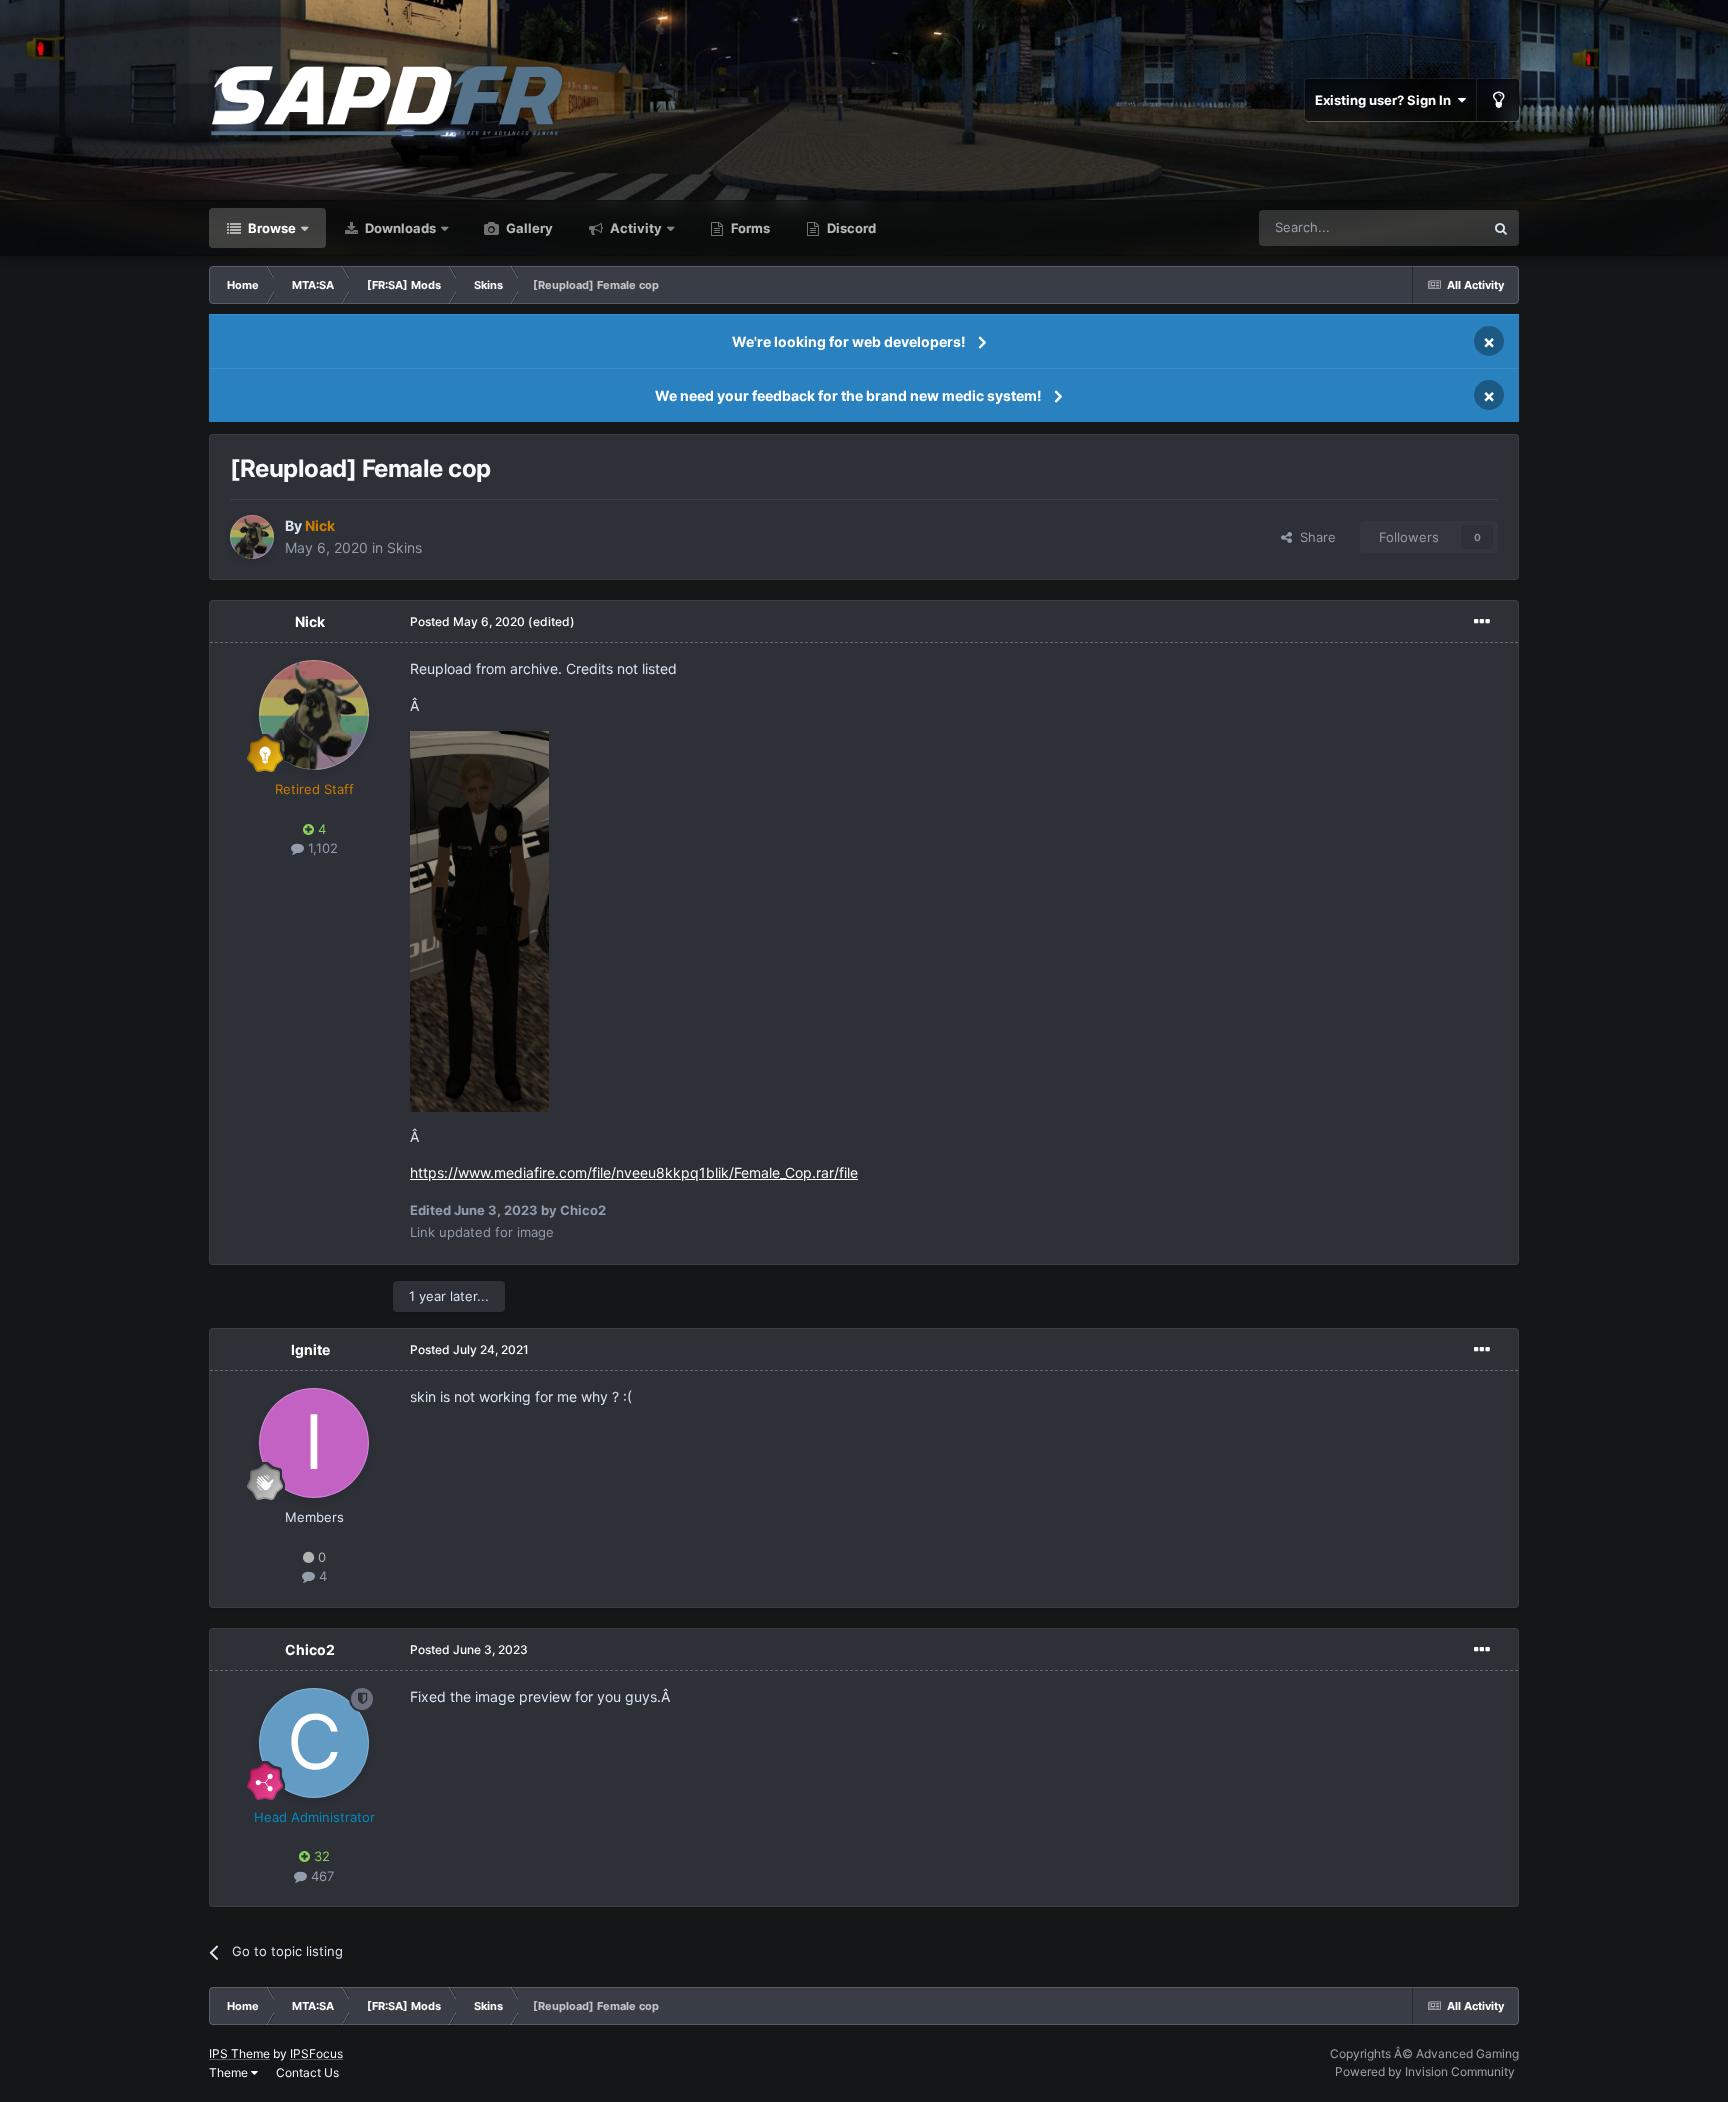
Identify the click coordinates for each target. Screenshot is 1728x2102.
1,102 (321, 848)
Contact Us (307, 2072)
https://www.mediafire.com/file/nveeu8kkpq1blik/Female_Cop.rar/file (634, 1172)
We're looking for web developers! (849, 341)
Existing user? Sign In (1386, 100)
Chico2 (310, 1649)
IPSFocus (316, 2053)
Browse (270, 228)
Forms (749, 228)
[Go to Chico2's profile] (314, 1743)
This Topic (1427, 227)
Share (1314, 537)
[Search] (1501, 228)
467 (320, 1876)
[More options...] (1482, 622)
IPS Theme (239, 2053)
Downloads (399, 228)
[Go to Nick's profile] (252, 537)
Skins (404, 547)
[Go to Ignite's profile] (314, 1443)
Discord (850, 228)
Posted (467, 621)
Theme (230, 2072)
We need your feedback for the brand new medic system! (848, 395)
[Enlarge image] (479, 919)
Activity (634, 228)
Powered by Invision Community (1425, 2071)
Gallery (528, 228)
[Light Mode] (1498, 100)
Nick (310, 621)
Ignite (310, 1349)
